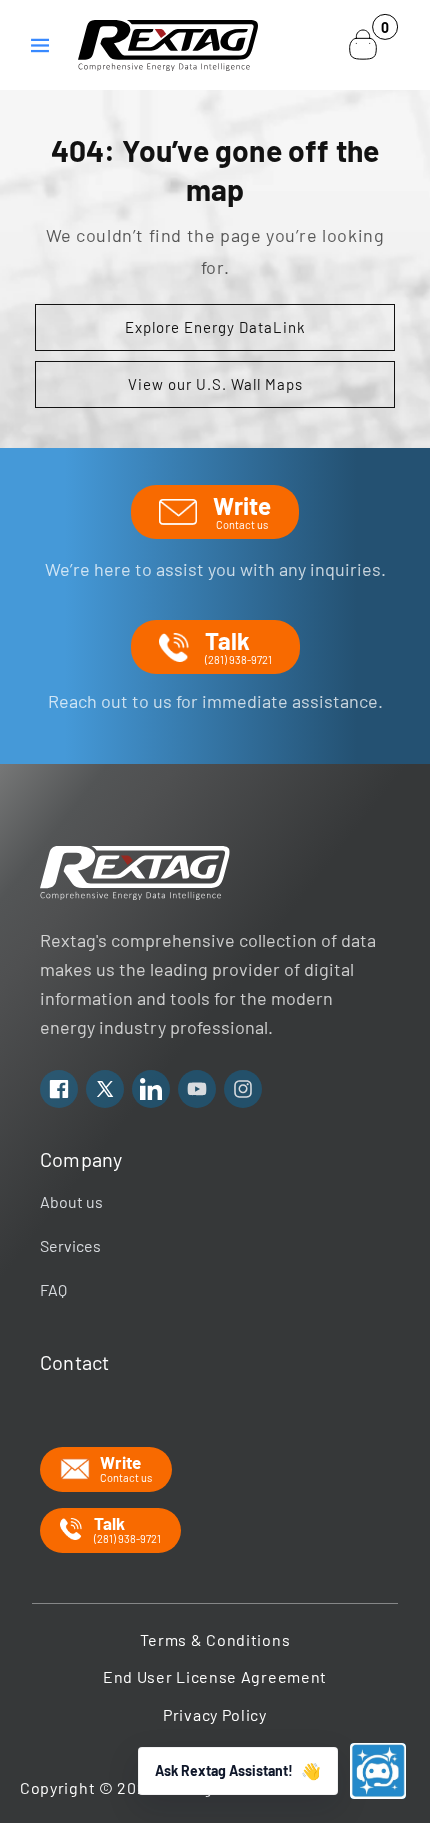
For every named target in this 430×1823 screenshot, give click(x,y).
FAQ (53, 1289)
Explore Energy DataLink (215, 327)
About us (71, 1201)
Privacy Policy (215, 1714)
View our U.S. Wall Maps (215, 384)
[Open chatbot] (378, 1771)
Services (70, 1245)
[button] (40, 45)
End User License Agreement (215, 1676)
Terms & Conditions (215, 1639)
